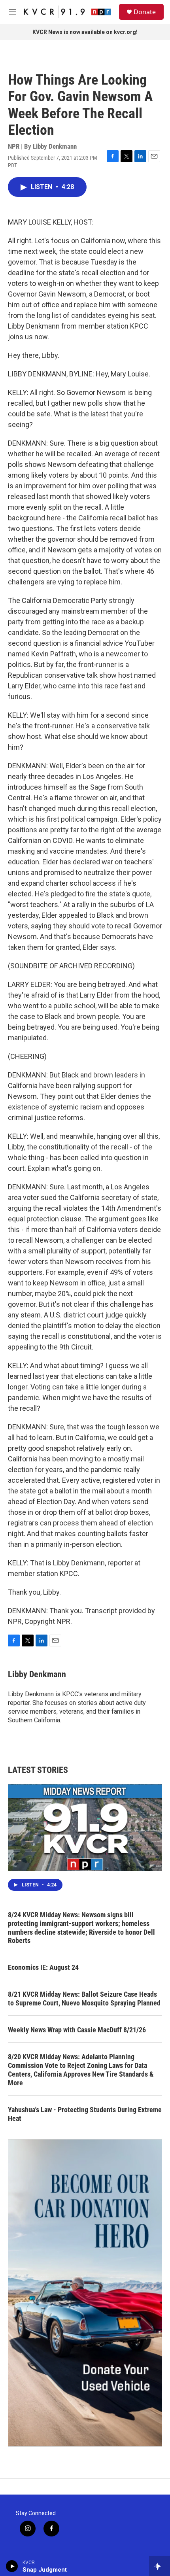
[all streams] (160, 2566)
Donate (145, 12)
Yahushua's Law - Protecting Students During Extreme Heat (85, 2114)
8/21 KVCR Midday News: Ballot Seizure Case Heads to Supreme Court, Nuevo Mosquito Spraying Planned (84, 1999)
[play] (12, 2566)
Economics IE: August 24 (43, 1967)
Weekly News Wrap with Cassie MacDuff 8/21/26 (77, 2030)
